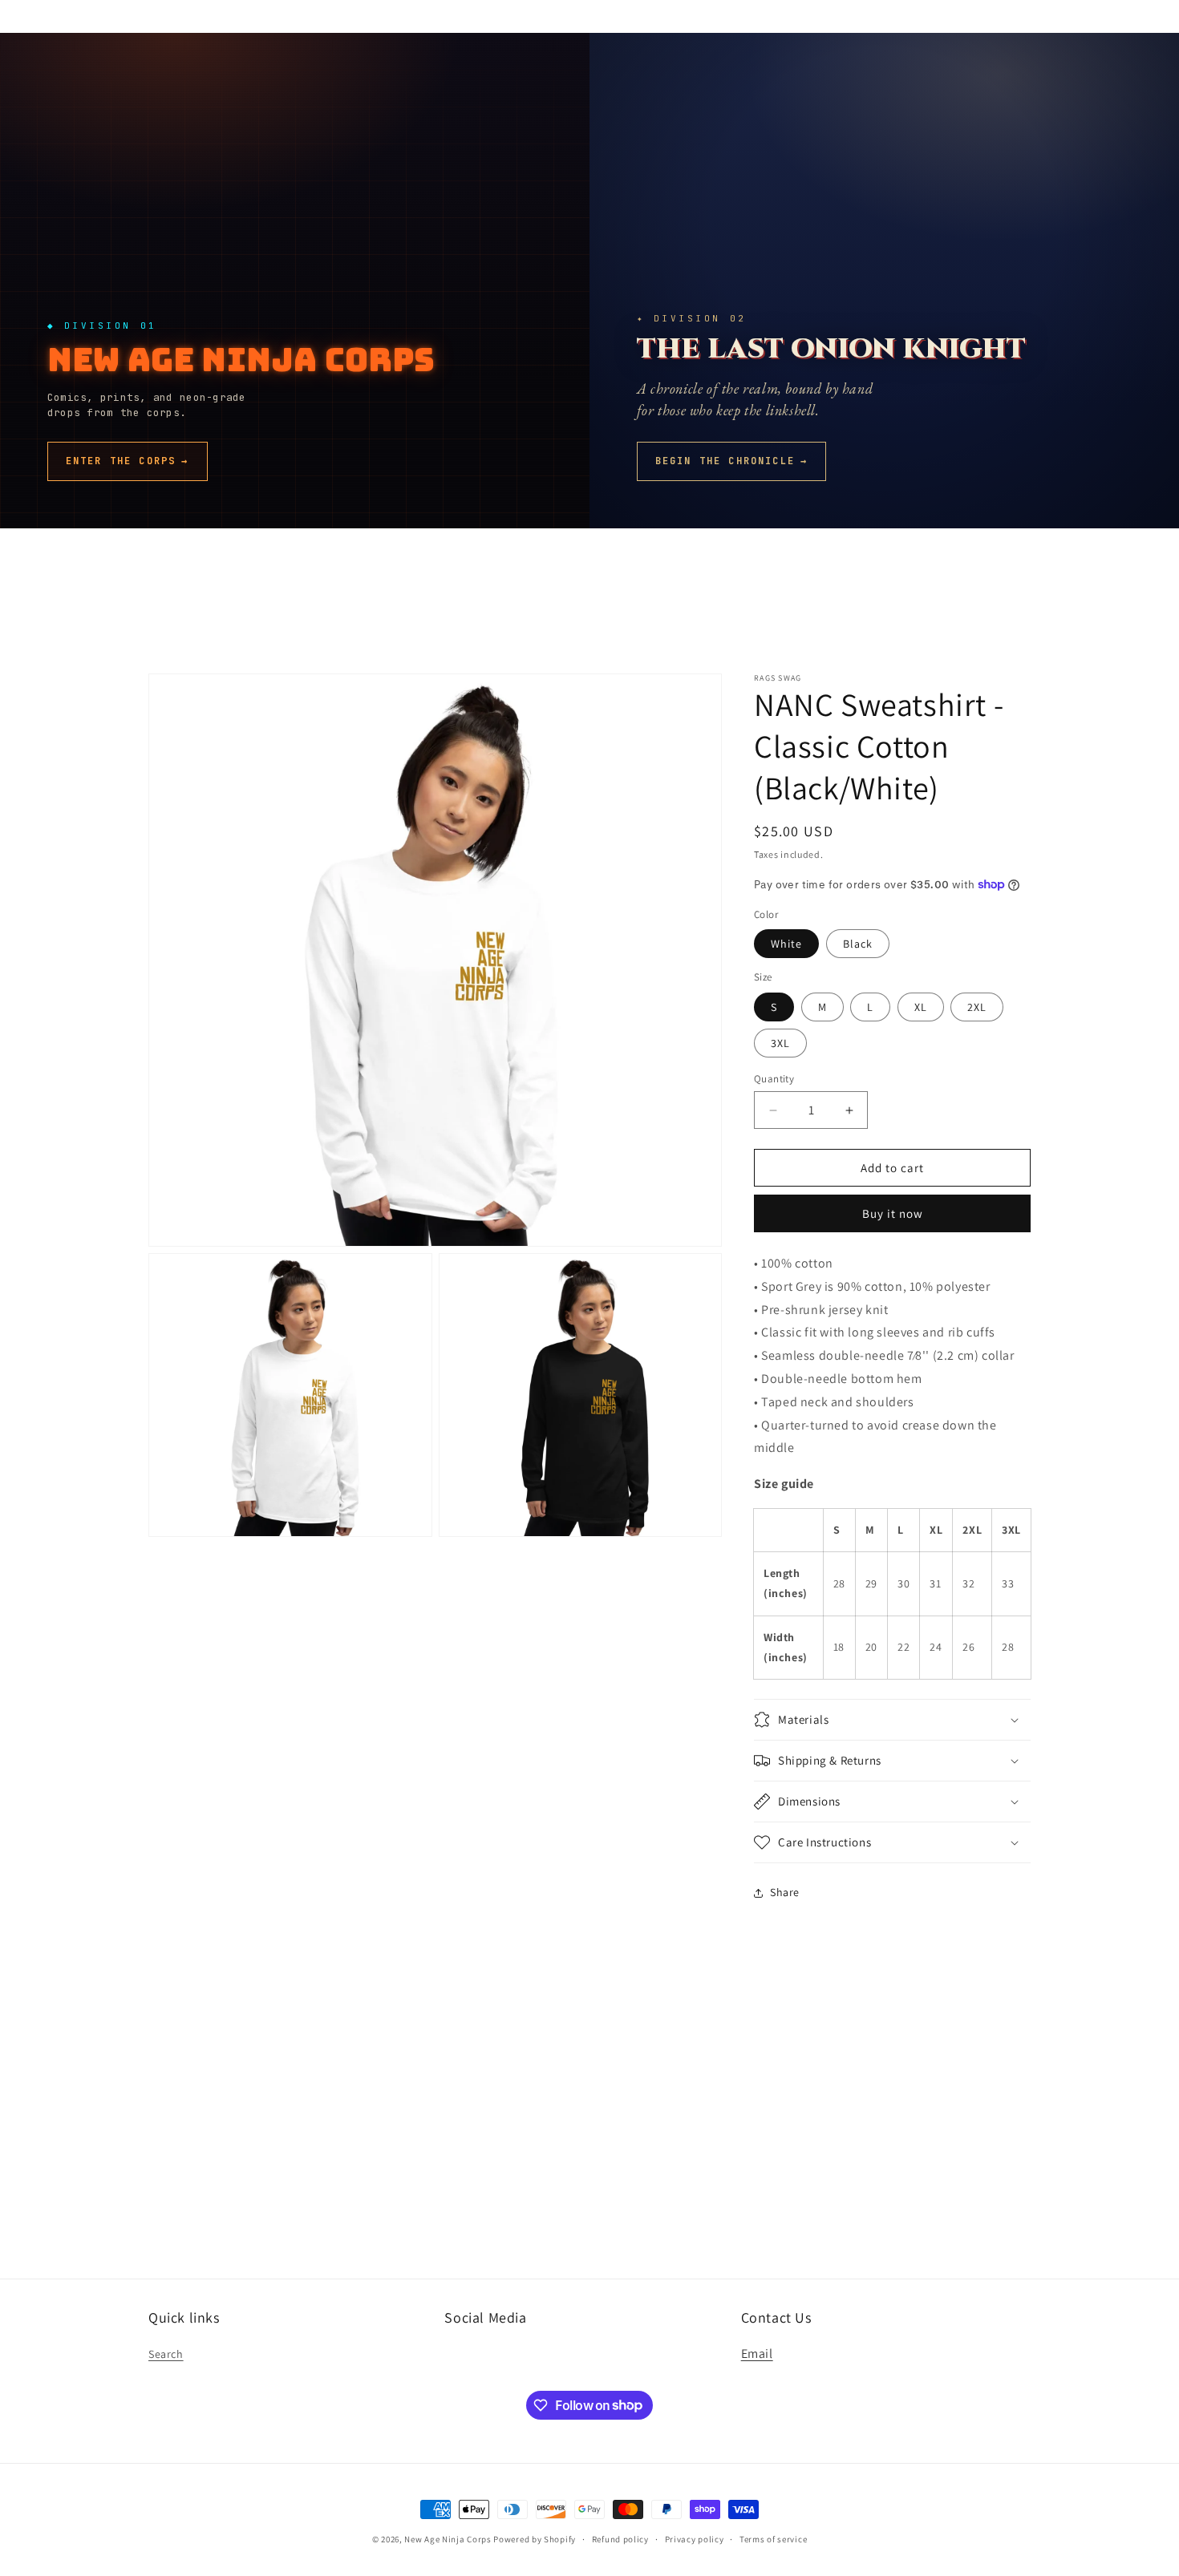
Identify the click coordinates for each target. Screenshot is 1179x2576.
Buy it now (893, 1213)
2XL (977, 1007)
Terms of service (773, 2538)
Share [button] (785, 1892)
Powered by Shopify (535, 2539)
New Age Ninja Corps (448, 2539)
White (786, 944)
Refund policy (620, 2538)
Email (757, 2354)
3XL (780, 1043)
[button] (892, 1720)
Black (858, 944)
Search (166, 2355)
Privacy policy (695, 2538)
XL (921, 1007)
